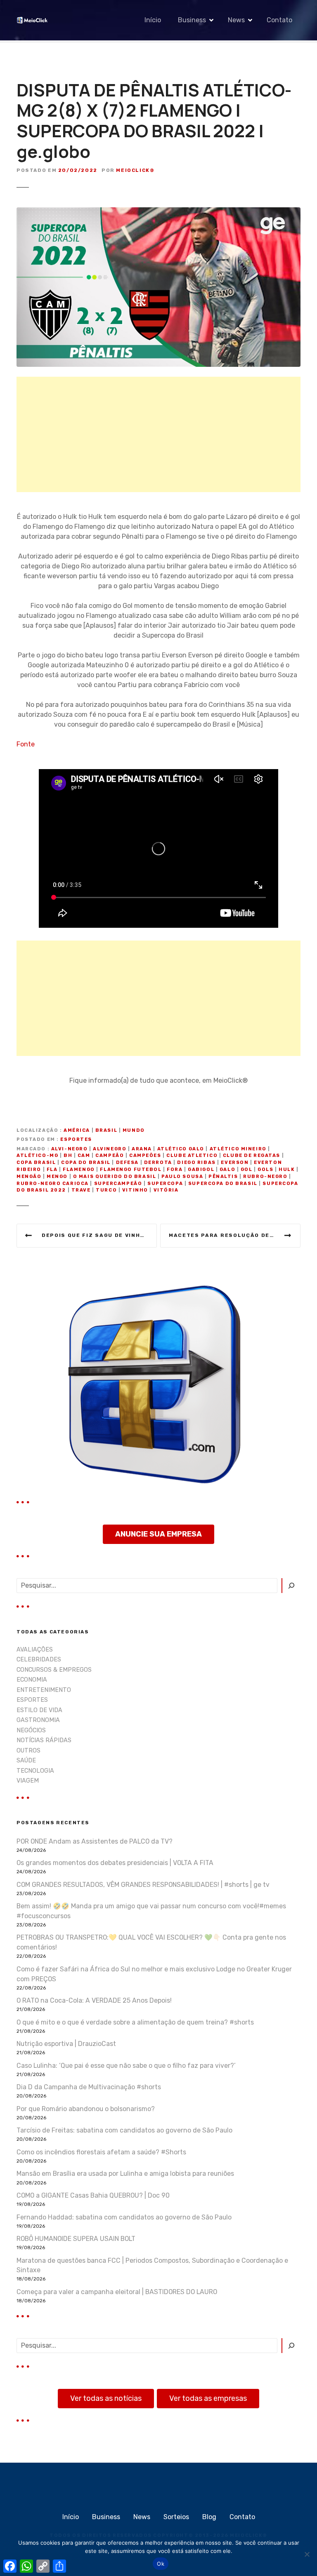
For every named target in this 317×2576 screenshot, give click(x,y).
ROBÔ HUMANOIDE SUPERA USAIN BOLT (76, 2239)
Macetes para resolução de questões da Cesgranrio (235, 1235)
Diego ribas (196, 1162)
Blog (209, 2517)
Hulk (287, 1170)
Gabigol (201, 1170)
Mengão (29, 1177)
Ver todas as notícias (106, 2398)
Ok (161, 2564)
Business (192, 20)
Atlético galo (181, 1149)
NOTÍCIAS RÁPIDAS (44, 1740)
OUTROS (28, 1751)
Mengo (57, 1177)
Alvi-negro (70, 1149)
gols (265, 1170)
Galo (227, 1170)
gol (247, 1170)
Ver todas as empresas (208, 2398)
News (236, 20)
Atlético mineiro (238, 1149)
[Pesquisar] (291, 1586)
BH (68, 1155)
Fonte (26, 744)
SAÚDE (26, 1761)
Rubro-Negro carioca (53, 1184)
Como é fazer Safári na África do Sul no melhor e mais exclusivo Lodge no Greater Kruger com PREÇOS (154, 1974)
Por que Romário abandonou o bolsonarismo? (86, 2109)
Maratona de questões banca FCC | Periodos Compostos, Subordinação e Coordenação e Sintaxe (152, 2265)
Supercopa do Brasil (223, 1184)
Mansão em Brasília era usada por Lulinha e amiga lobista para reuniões (125, 2174)
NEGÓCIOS (31, 1730)
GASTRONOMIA (38, 1720)
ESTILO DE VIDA (39, 1710)
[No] (307, 2554)
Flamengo (79, 1170)
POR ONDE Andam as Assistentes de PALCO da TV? (95, 1841)
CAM (84, 1155)
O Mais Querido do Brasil (115, 1177)
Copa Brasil (36, 1162)
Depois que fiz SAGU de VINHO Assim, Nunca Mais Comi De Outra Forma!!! (99, 1235)
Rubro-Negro (265, 1177)
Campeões (145, 1155)
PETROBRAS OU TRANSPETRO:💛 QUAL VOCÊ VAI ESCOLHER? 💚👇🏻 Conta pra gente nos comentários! (151, 1942)
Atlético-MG (37, 1155)
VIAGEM (28, 1781)
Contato (279, 20)
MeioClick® (135, 170)
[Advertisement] (158, 434)
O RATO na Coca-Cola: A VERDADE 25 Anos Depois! (94, 2000)
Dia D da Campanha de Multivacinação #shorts (89, 2087)
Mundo (134, 1130)
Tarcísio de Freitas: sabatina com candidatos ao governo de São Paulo (124, 2130)
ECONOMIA (32, 1680)
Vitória (166, 1190)
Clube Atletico (192, 1155)
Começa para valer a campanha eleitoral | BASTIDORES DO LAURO (117, 2292)
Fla (52, 1170)
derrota (158, 1162)
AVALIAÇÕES (35, 1650)
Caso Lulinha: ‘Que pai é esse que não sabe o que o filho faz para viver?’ (126, 2066)
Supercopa (165, 1184)
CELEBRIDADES (39, 1660)
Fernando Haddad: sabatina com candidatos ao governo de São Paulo (124, 2217)
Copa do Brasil (86, 1162)
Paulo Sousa (182, 1177)
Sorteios (176, 2517)
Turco (106, 1190)
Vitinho (135, 1190)
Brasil (106, 1130)
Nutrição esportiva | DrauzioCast (66, 2044)
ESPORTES (76, 1139)
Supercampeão (118, 1184)
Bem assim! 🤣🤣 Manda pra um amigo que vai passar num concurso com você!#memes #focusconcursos (151, 1911)
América (77, 1130)
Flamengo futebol (131, 1170)
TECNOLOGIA (35, 1771)
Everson (235, 1162)
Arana (142, 1149)
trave (81, 1190)
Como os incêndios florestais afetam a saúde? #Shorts (101, 2152)
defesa (127, 1162)
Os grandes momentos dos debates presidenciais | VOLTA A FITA (115, 1863)
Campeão (110, 1155)
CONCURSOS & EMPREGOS (54, 1670)
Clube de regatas (252, 1155)
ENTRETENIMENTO (44, 1690)
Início (153, 20)
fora (175, 1170)
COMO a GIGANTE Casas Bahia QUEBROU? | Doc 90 (93, 2195)
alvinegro (110, 1149)
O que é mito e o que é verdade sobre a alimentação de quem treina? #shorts (135, 2022)
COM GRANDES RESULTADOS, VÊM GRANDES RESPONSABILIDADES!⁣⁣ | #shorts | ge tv (143, 1885)
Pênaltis (223, 1177)
